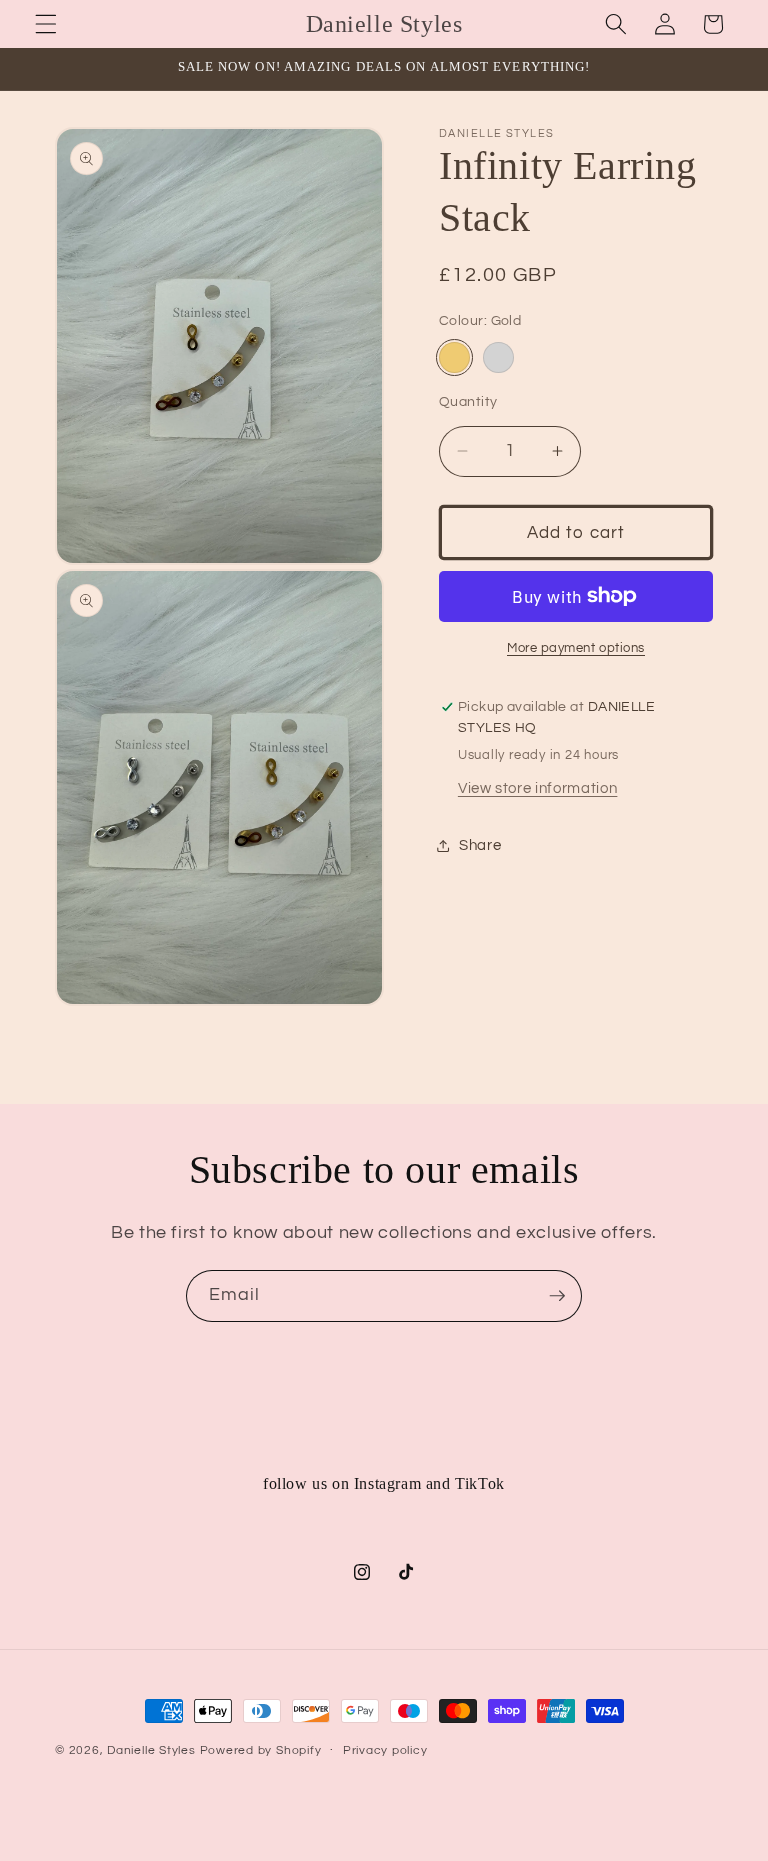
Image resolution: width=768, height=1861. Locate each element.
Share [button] (480, 845)
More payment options (576, 648)
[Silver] (498, 357)
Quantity (468, 401)
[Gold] (454, 357)
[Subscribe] (557, 1296)
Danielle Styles (151, 1750)
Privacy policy (385, 1750)
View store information (538, 788)
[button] (46, 24)
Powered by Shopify (261, 1750)
